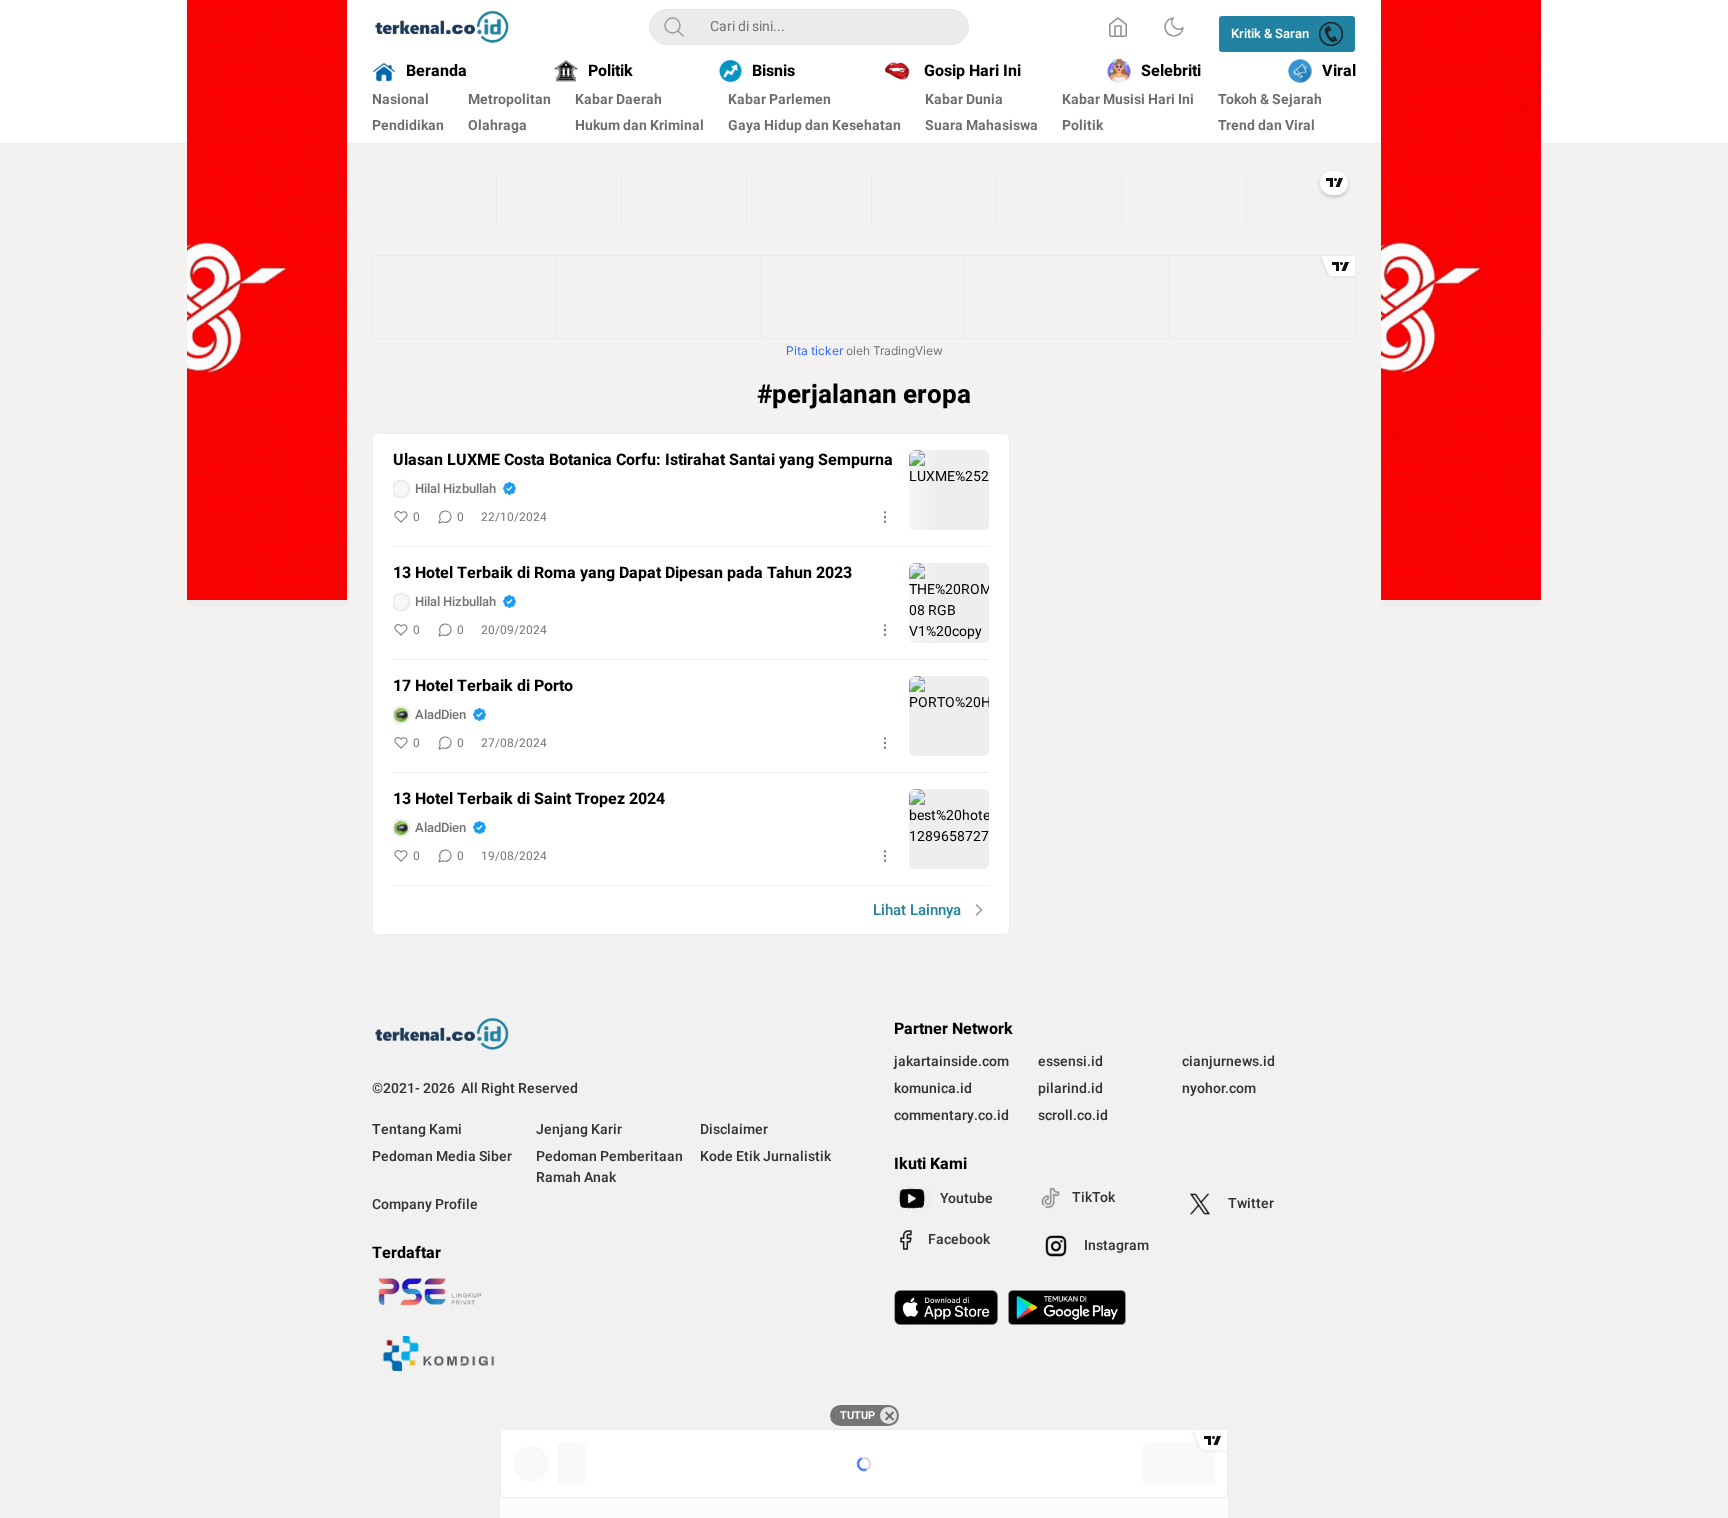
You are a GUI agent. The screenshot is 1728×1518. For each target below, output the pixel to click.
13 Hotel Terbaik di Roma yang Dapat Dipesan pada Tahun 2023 (622, 573)
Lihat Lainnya (917, 910)
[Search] (674, 27)
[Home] (1118, 27)
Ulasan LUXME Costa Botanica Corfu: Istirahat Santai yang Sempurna (643, 460)
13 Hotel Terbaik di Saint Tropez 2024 (529, 799)
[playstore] (1067, 1307)
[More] (885, 517)
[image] (949, 490)
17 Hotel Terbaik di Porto (483, 686)
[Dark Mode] (1174, 27)
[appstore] (946, 1307)
